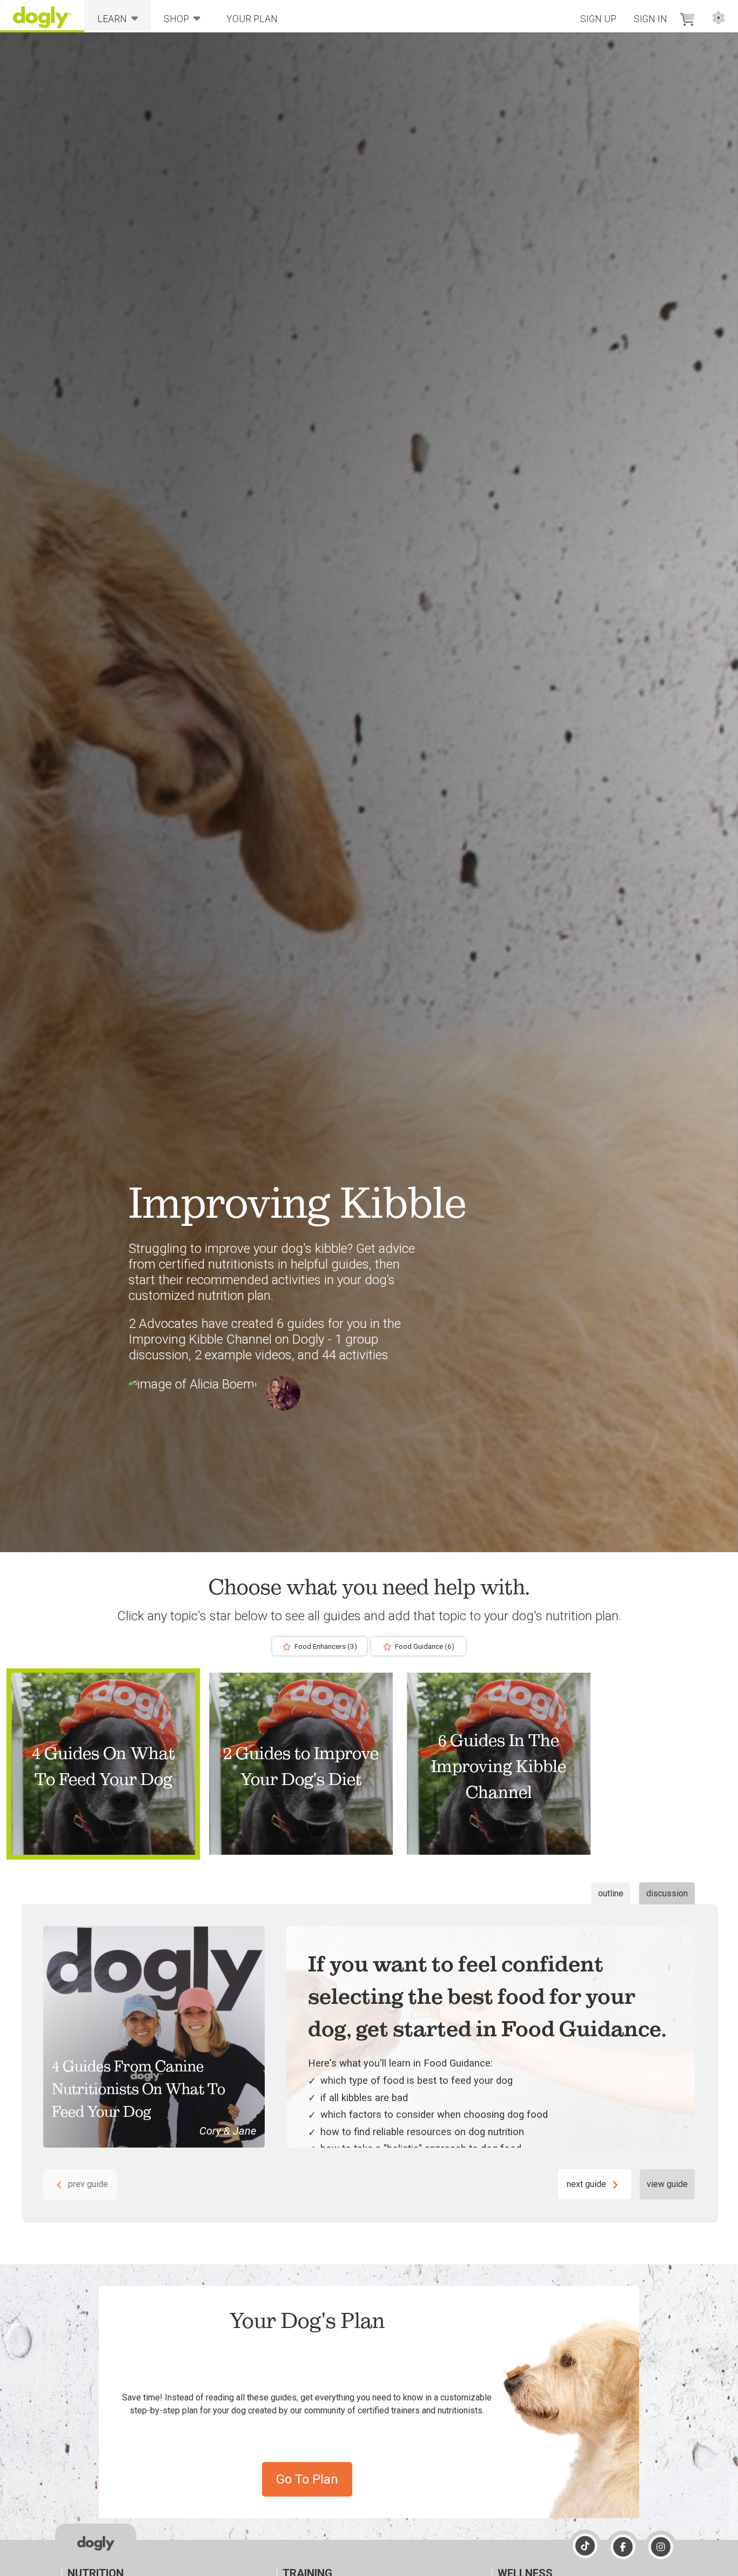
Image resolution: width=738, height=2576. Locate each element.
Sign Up (598, 19)
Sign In (650, 19)
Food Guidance (424, 1646)
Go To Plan (307, 2479)
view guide (667, 2184)
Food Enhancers (325, 1646)
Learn (112, 19)
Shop (176, 19)
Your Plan (252, 19)
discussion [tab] (667, 1893)
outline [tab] (611, 1893)
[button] (103, 1763)
